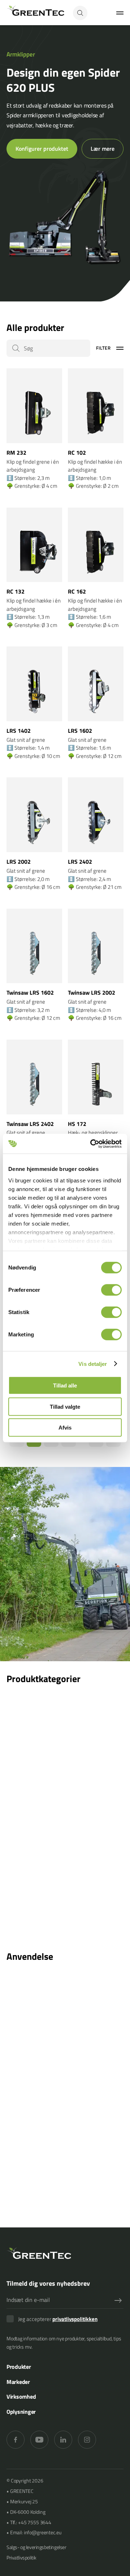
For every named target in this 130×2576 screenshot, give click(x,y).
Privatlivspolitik (21, 2557)
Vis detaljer (93, 1364)
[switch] (111, 1290)
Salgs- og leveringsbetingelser (36, 2547)
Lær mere (103, 149)
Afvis (65, 1428)
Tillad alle (65, 1385)
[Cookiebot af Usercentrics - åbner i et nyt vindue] (92, 1144)
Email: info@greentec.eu (36, 2532)
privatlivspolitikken (75, 2319)
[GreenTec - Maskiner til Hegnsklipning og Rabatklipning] (35, 13)
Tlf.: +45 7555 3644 (31, 2522)
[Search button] (80, 13)
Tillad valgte (65, 1406)
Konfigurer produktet (42, 149)
